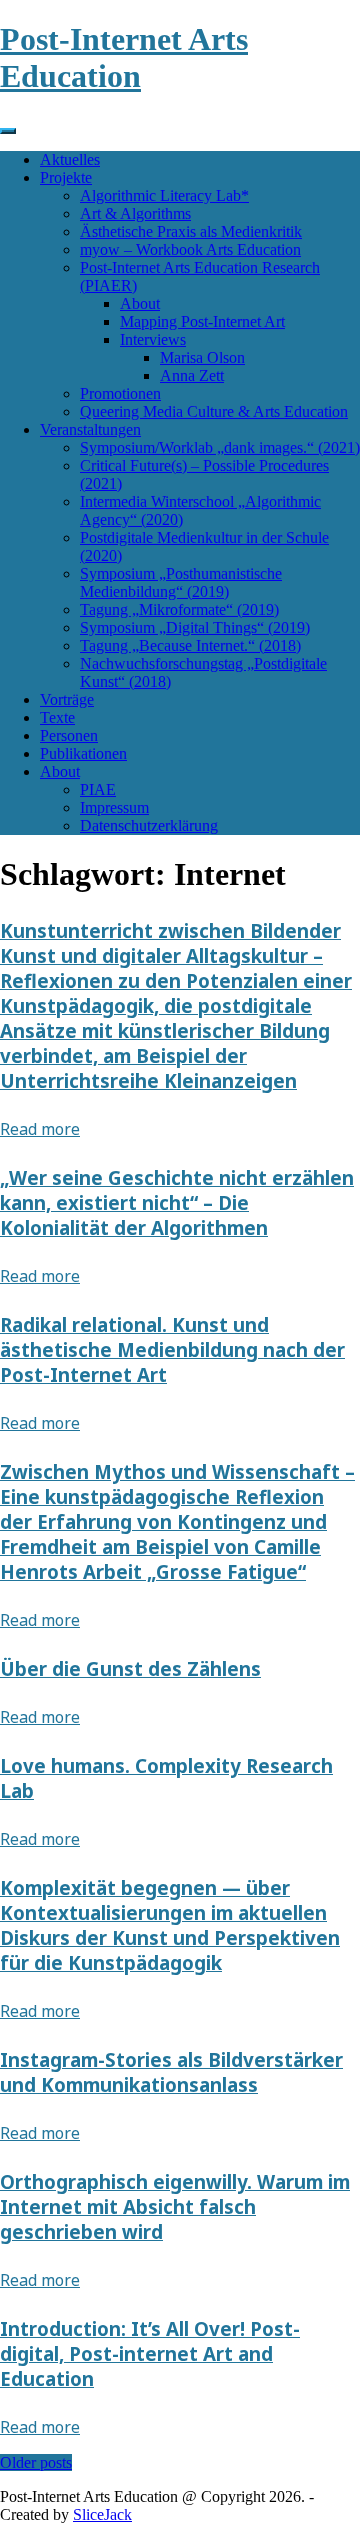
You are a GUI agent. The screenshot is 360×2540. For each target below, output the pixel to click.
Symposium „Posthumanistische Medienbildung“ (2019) (181, 582)
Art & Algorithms (135, 213)
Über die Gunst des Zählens (130, 1668)
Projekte (66, 177)
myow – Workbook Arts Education (190, 249)
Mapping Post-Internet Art (202, 321)
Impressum (114, 807)
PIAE (98, 789)
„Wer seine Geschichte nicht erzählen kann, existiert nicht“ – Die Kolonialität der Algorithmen (177, 1202)
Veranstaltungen (90, 429)
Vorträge (67, 699)
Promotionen (120, 393)
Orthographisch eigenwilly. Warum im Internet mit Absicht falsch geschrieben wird (175, 2206)
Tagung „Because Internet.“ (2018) (190, 645)
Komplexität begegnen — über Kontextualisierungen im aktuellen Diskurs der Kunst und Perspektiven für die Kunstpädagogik (170, 1925)
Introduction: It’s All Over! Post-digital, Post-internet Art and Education (150, 2353)
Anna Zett (192, 375)
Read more (40, 1129)
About (140, 303)
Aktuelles (70, 159)
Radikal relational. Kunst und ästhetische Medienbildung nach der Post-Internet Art (172, 1349)
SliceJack (102, 2514)
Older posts (36, 2462)
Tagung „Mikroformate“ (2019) (179, 609)
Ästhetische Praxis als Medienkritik (191, 231)
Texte (57, 717)
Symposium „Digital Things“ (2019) (195, 627)
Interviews (153, 339)
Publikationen (83, 753)
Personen (69, 735)
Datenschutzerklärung (149, 825)
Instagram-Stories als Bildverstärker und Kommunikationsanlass (171, 2072)
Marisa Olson (202, 357)
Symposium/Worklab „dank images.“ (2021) (220, 447)
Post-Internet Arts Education (124, 57)
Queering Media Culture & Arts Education (214, 411)
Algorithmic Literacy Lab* (164, 195)
